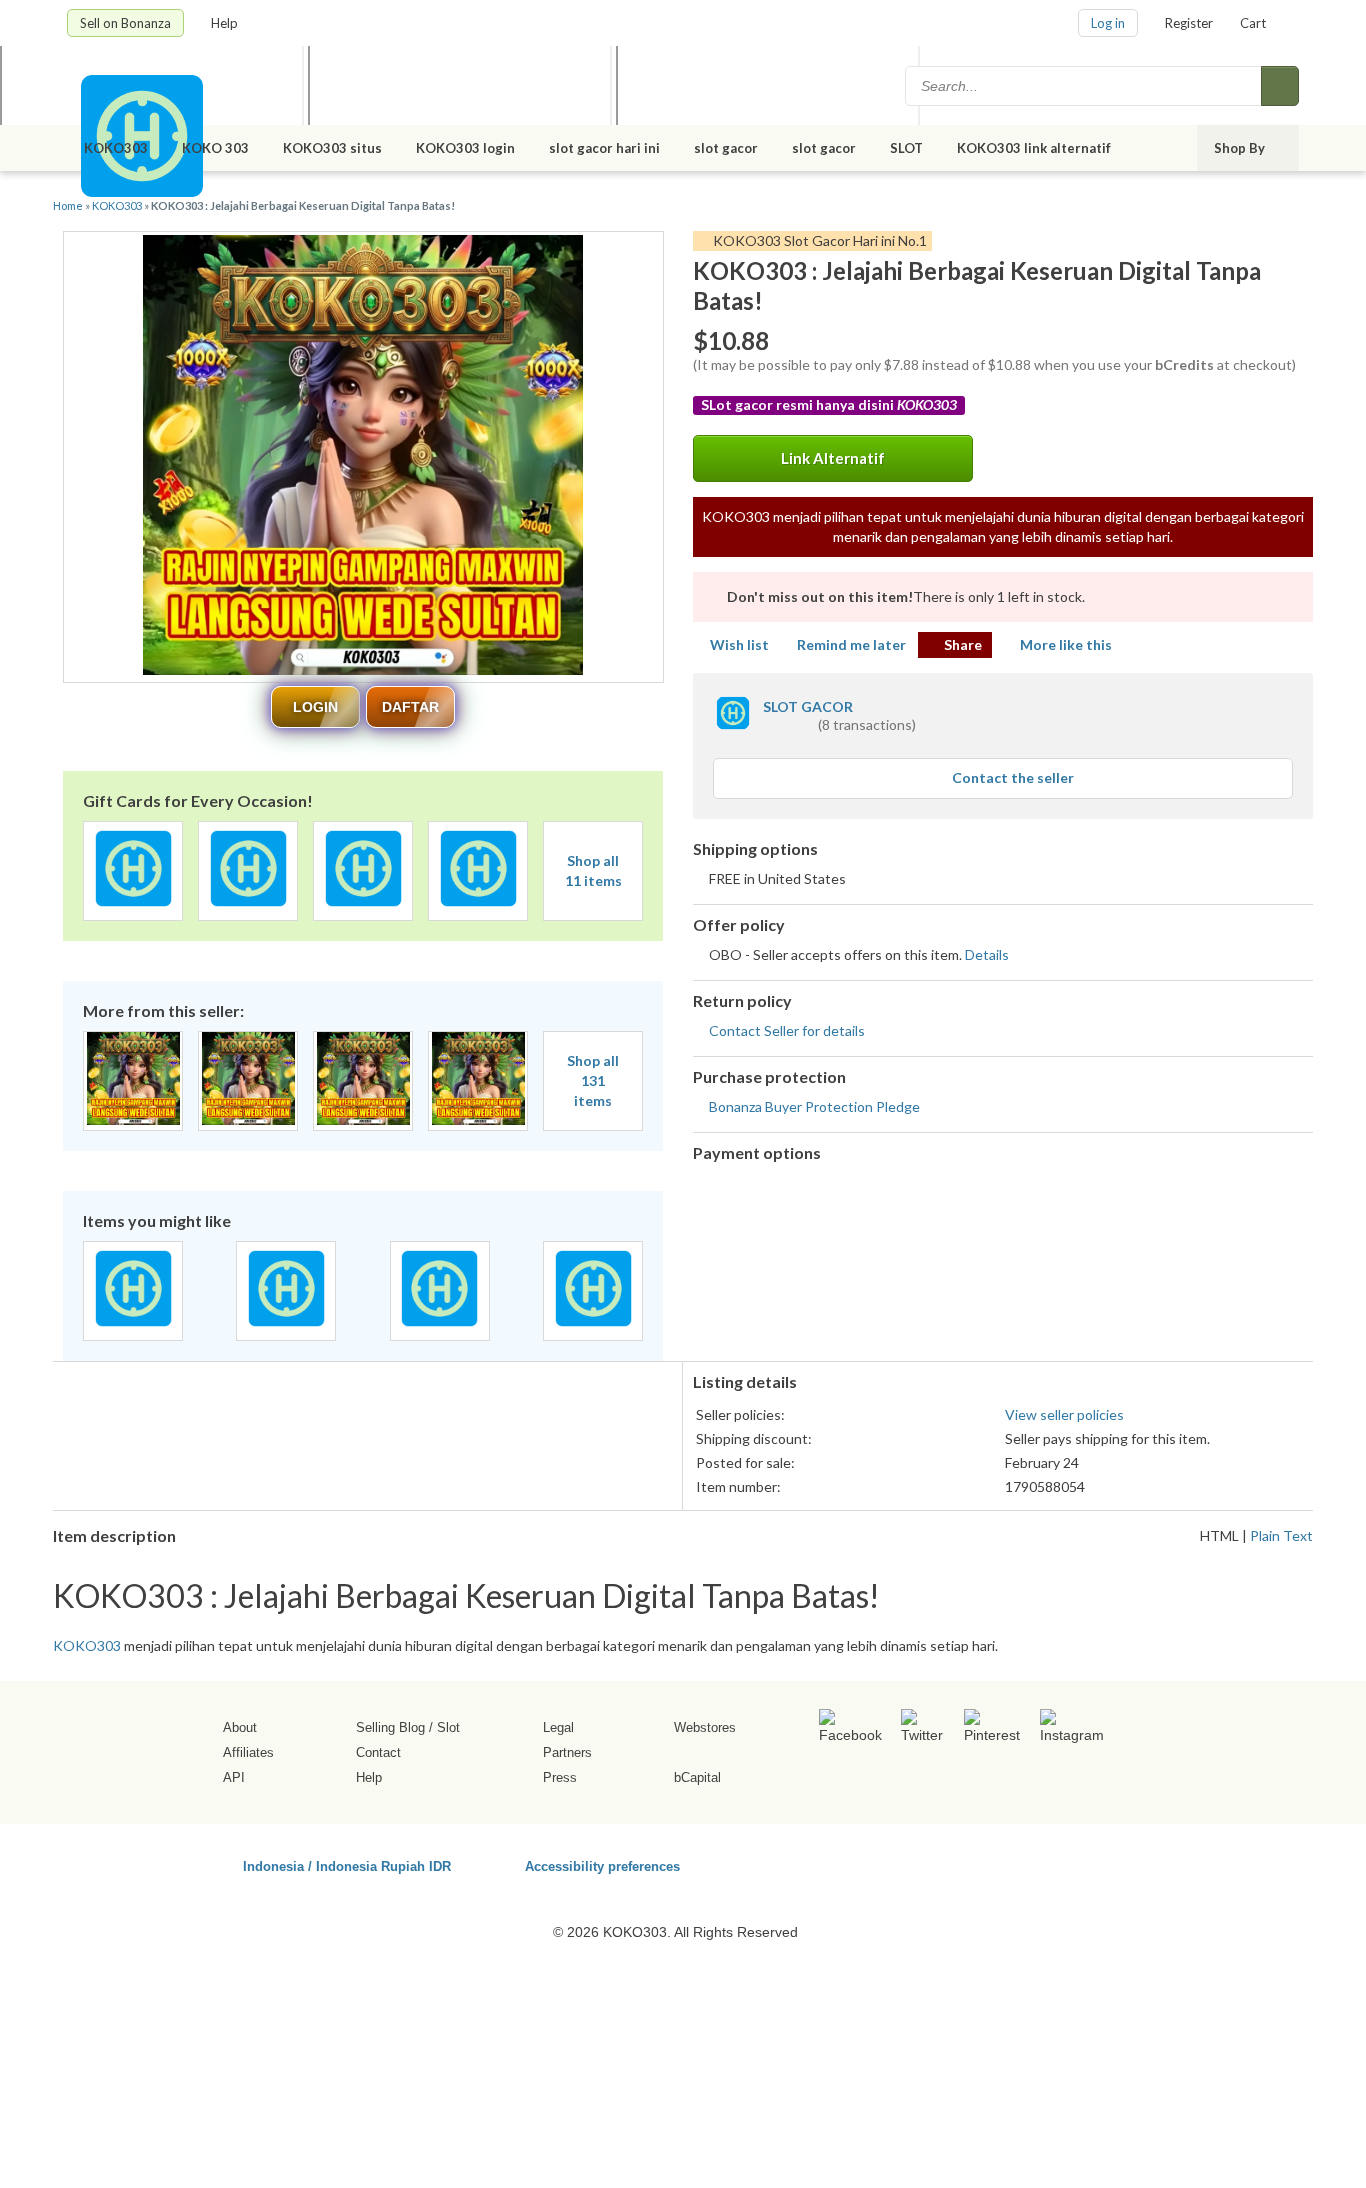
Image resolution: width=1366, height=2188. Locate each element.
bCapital (697, 1777)
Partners (567, 1752)
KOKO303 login (465, 148)
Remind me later (851, 644)
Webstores (705, 1727)
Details (987, 954)
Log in (1108, 23)
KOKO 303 (215, 148)
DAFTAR (410, 707)
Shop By (1241, 148)
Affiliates (248, 1752)
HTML (1219, 1535)
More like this (1066, 644)
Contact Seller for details (787, 1030)
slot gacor (726, 148)
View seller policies (1064, 1414)
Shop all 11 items (593, 870)
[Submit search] (1280, 86)
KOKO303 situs (332, 148)
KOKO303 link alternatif (1035, 148)
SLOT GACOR (808, 706)
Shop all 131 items (593, 1080)
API (234, 1777)
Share (963, 644)
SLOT (906, 148)
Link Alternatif (833, 458)
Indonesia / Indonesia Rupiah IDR (347, 1865)
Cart (1253, 23)
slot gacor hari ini (604, 148)
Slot (448, 1727)
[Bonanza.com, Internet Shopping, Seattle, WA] (1012, 1863)
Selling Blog (390, 1727)
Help (226, 23)
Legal (558, 1727)
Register (1189, 23)
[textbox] (1085, 86)
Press (560, 1777)
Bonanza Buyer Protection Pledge (814, 1106)
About (240, 1727)
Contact (378, 1752)
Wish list (739, 644)
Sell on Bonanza (125, 23)
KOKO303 (116, 148)
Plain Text (1281, 1535)
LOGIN (315, 707)
